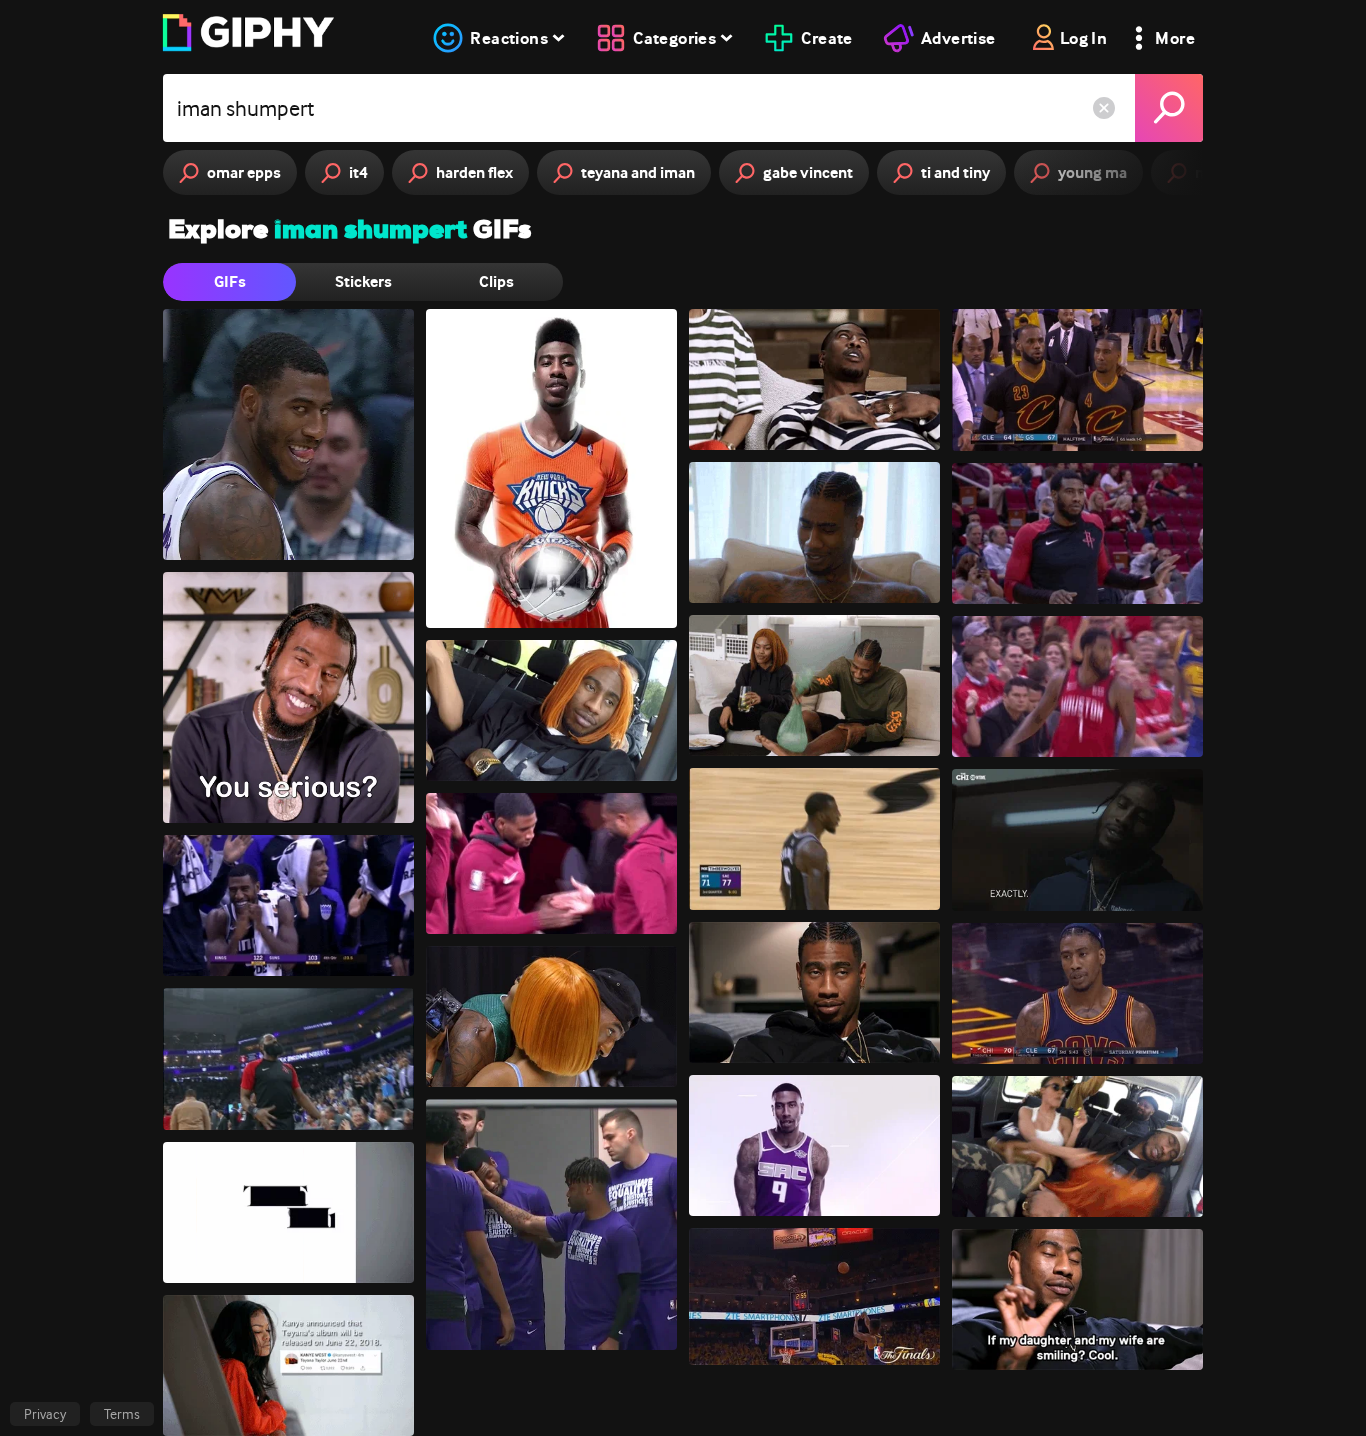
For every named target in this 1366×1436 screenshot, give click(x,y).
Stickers (363, 281)
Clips (496, 281)
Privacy (45, 1414)
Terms (122, 1414)
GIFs (230, 281)
